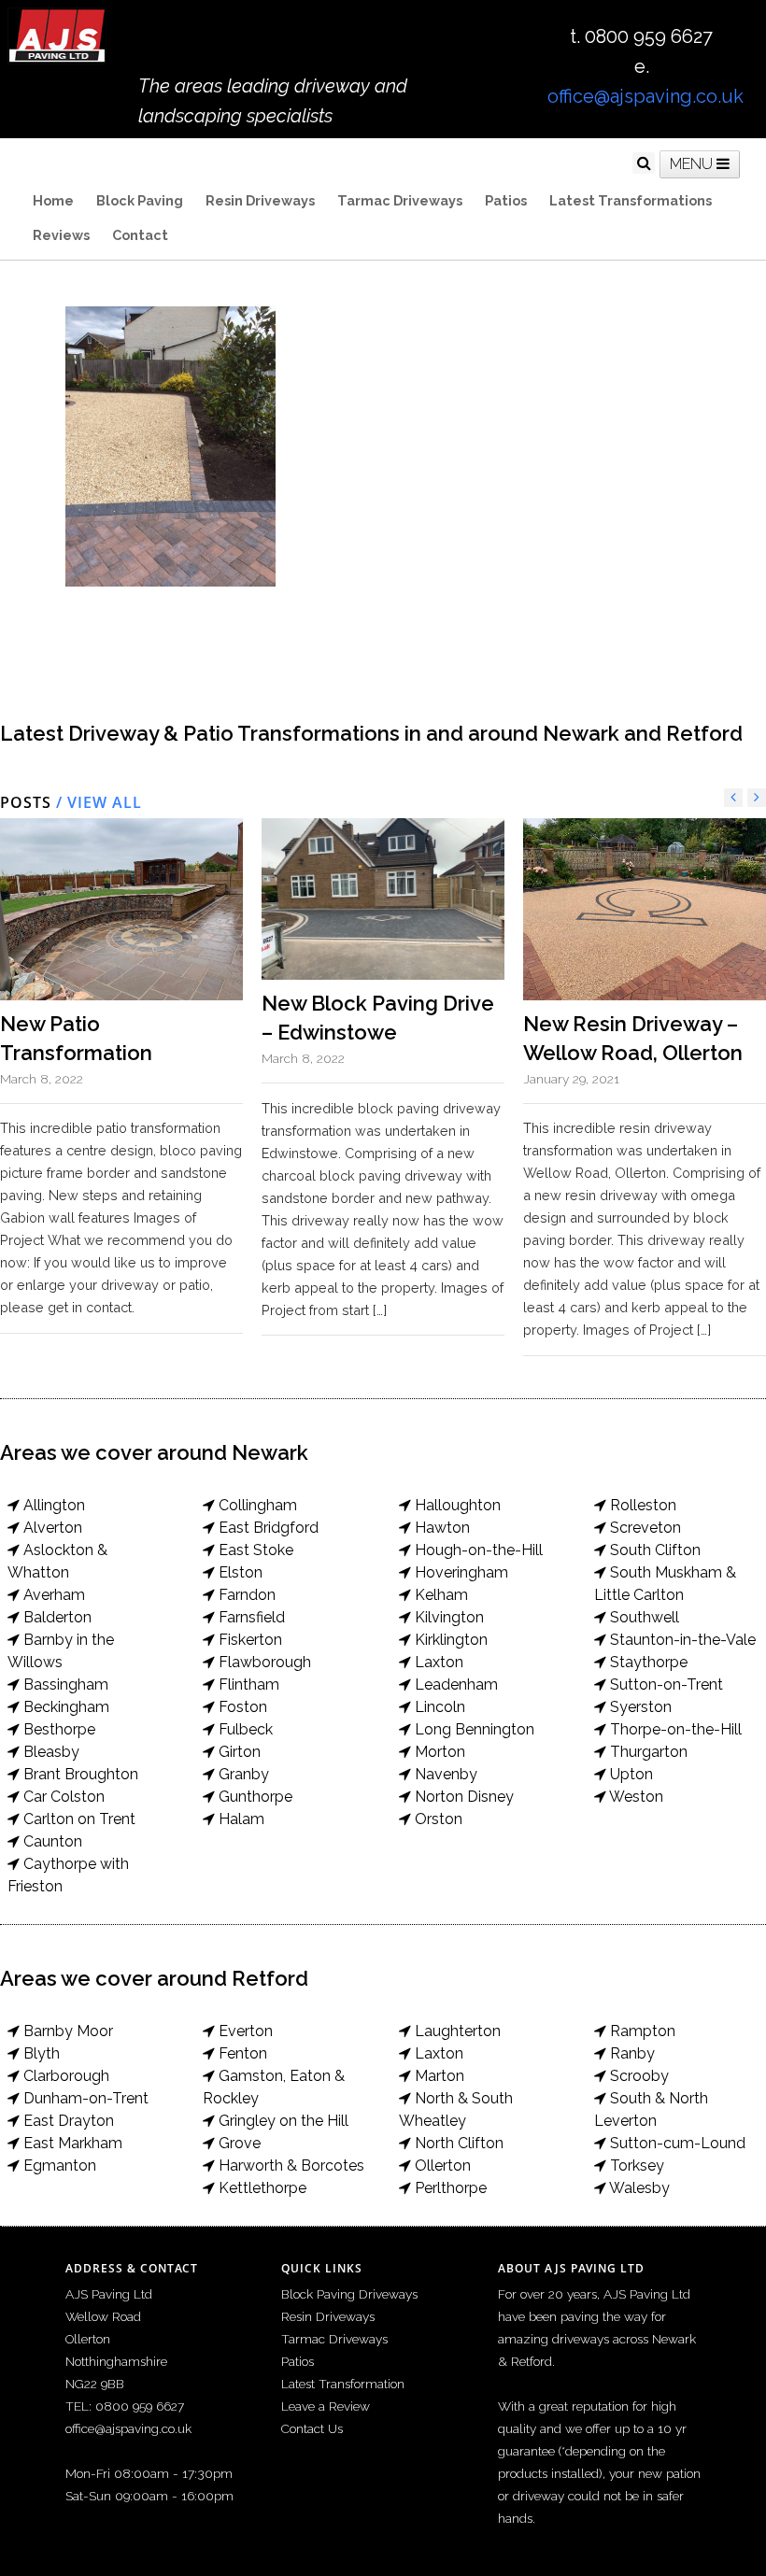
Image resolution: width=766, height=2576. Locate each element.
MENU (693, 164)
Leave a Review (326, 2406)
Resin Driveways (260, 200)
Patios (506, 200)
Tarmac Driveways (400, 200)
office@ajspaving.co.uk (645, 96)
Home (53, 200)
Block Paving (140, 200)
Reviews (61, 235)
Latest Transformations (631, 200)
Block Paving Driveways (349, 2294)
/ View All (97, 802)
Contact (140, 235)
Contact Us (312, 2428)
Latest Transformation (343, 2384)
